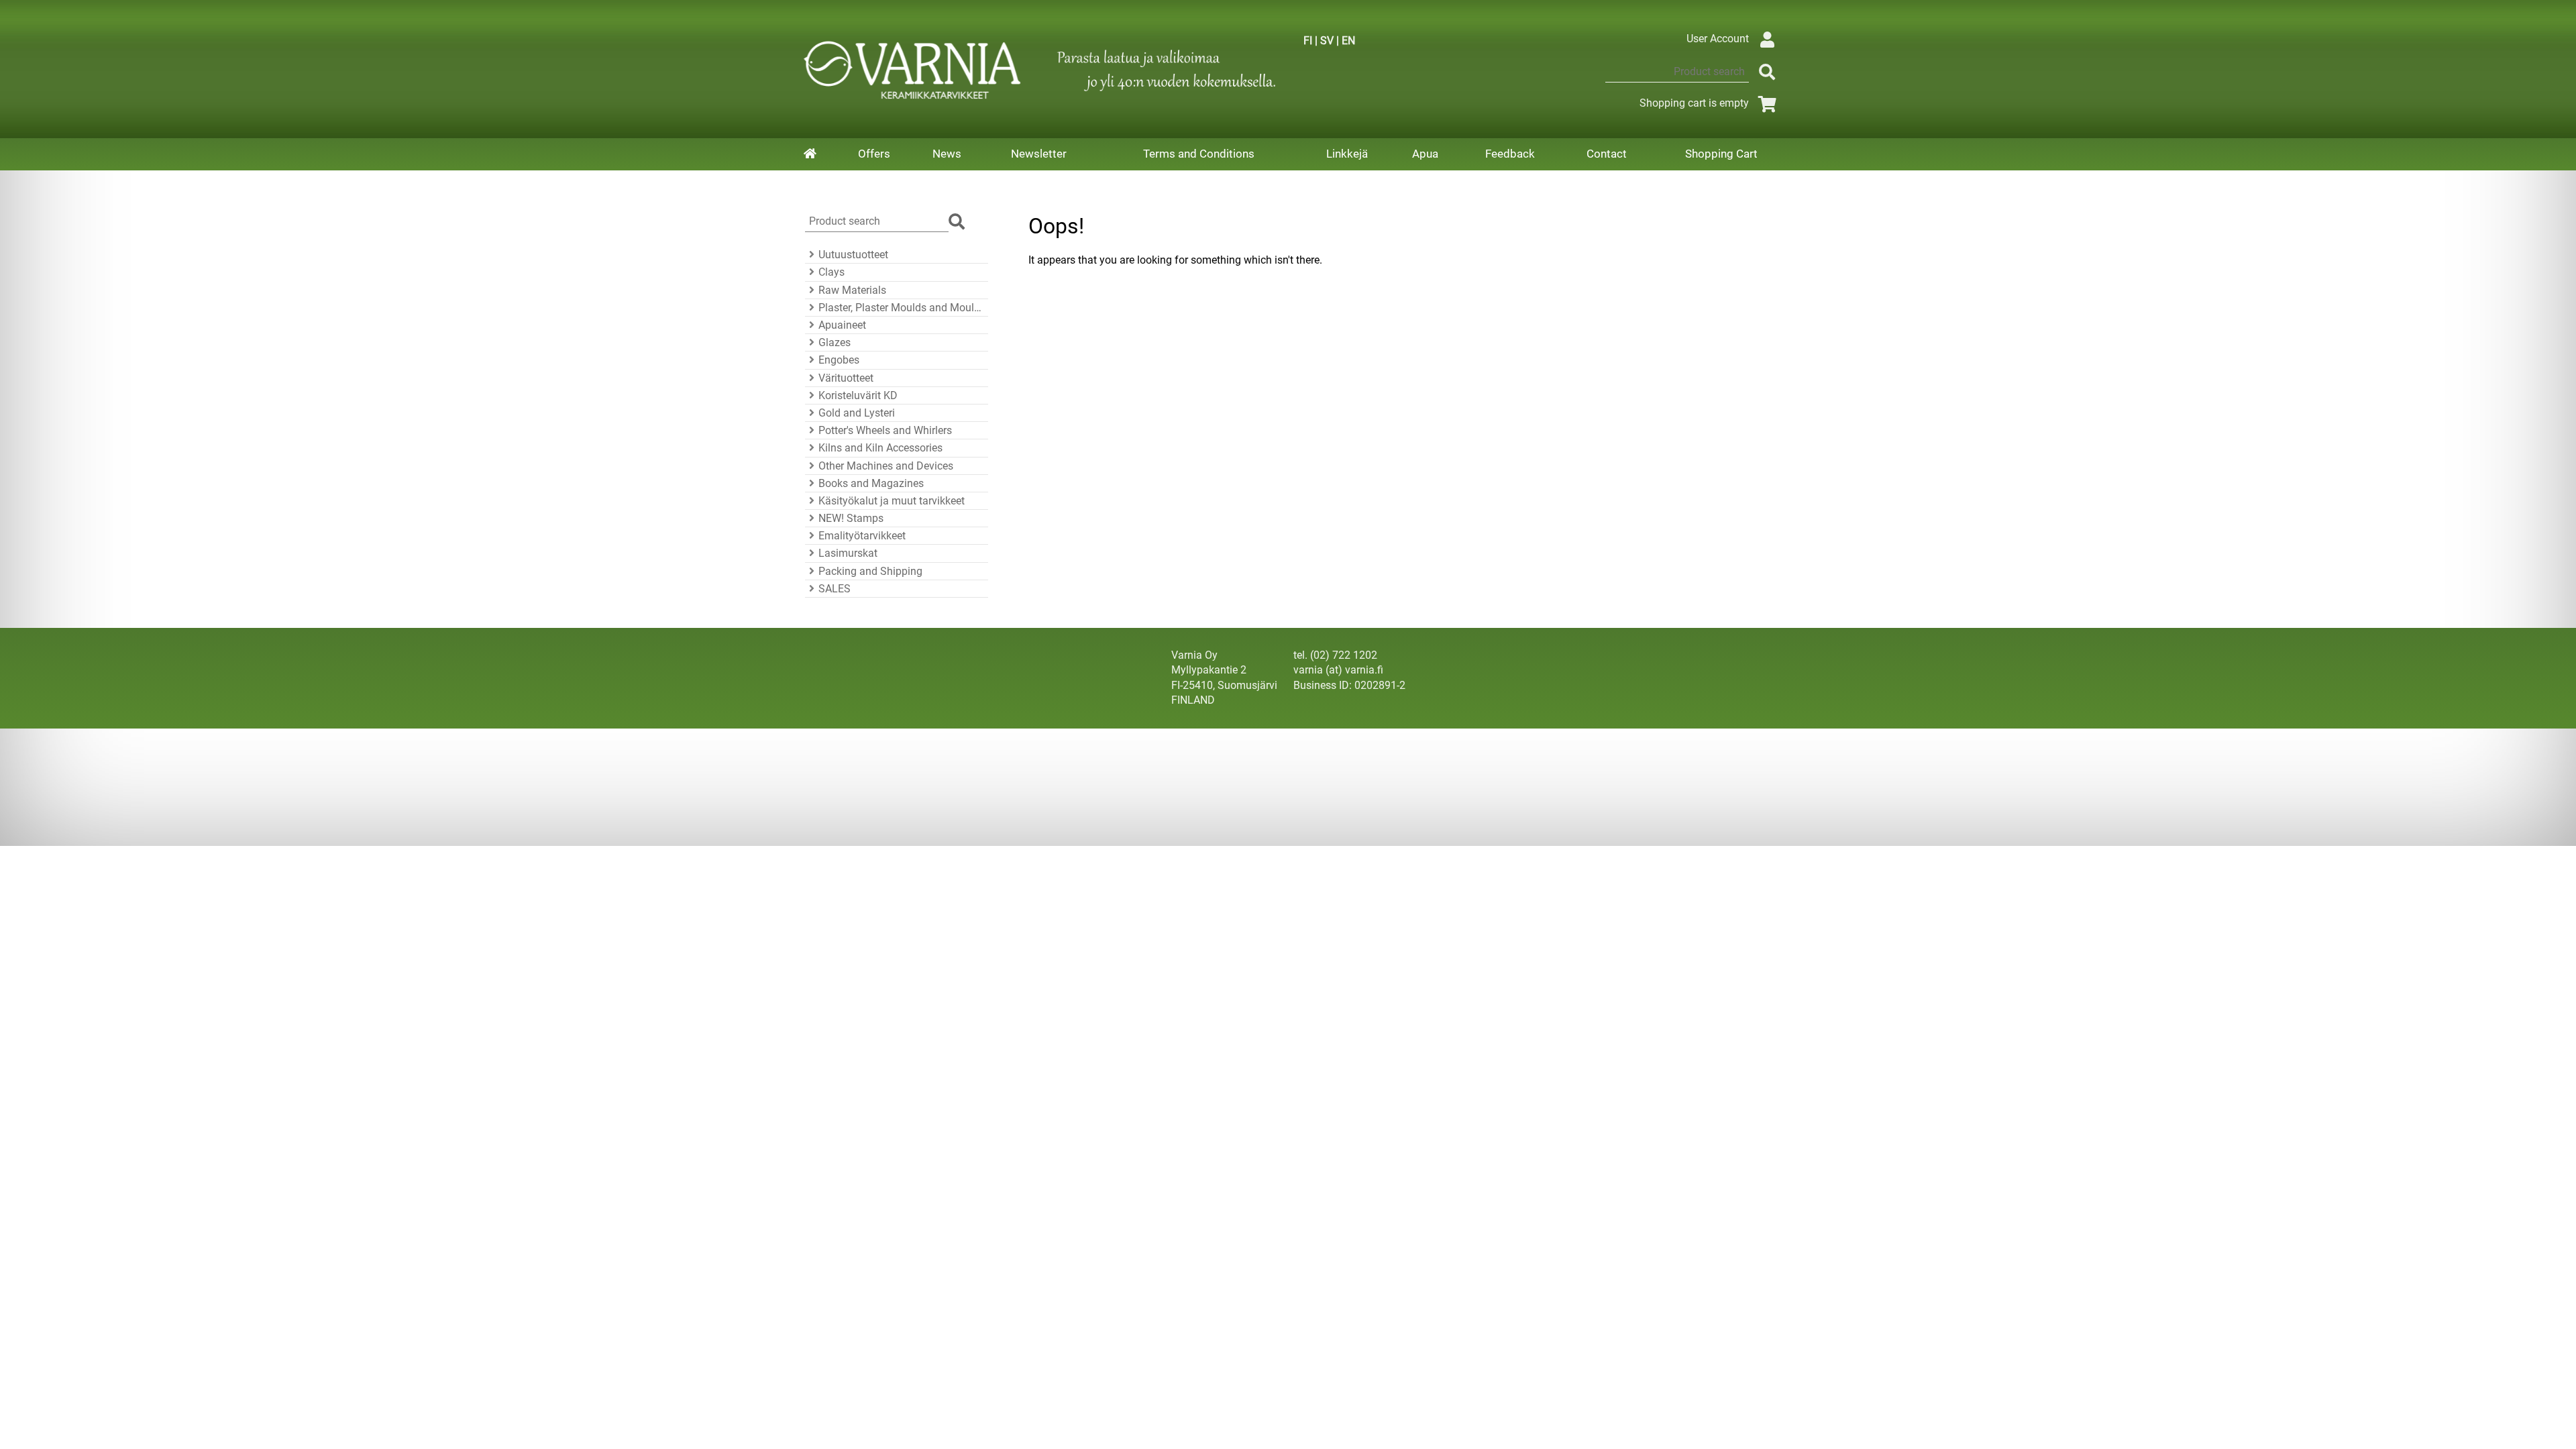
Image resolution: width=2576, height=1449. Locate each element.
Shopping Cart (1721, 154)
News (947, 154)
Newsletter (1039, 154)
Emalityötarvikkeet (862, 536)
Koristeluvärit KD (858, 395)
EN (1348, 41)
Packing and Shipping (870, 571)
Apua (1425, 154)
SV (1327, 41)
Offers (874, 154)
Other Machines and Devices (886, 466)
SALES (835, 589)
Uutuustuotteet (853, 255)
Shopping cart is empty (1694, 103)
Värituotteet (846, 378)
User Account (1718, 39)
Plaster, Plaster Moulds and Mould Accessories (901, 308)
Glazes (835, 342)
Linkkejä (1347, 154)
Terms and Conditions (1199, 154)
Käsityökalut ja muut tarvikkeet (892, 501)
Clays (831, 272)
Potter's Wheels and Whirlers (885, 430)
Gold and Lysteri (857, 413)
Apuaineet (842, 325)
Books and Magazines (871, 483)
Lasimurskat (848, 553)
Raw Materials (852, 290)
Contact (1607, 154)
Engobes (839, 360)
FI (1308, 41)
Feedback (1510, 154)
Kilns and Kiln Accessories (880, 448)
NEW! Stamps (851, 518)
